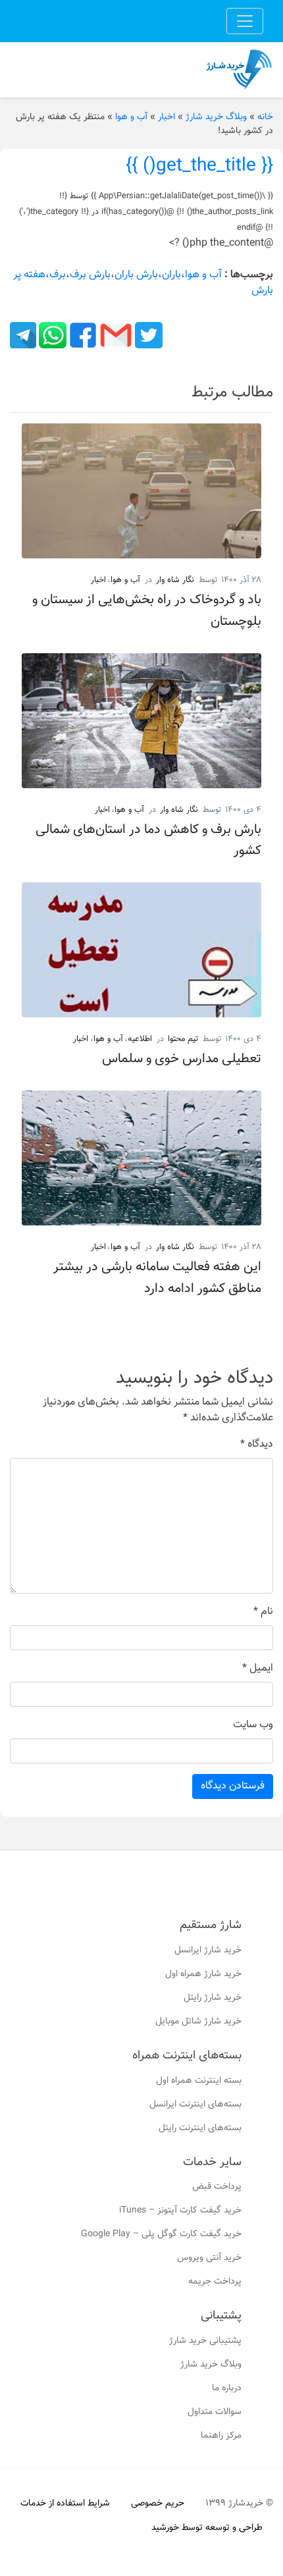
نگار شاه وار (175, 580)
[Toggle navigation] (245, 21)
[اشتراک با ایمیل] (115, 335)
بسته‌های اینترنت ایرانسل (195, 2105)
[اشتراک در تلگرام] (23, 335)
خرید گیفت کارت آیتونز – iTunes (180, 2211)
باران (171, 275)
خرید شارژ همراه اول (203, 1974)
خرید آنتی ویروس (209, 2258)
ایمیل (258, 1669)
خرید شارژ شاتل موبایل (198, 2022)
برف (58, 275)
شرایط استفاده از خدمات (65, 2504)
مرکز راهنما (221, 2436)
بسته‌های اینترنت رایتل (200, 2128)
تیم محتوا (183, 1039)
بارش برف (90, 275)
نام (263, 1612)
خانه (265, 117)
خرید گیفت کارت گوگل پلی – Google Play (161, 2234)
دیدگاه (257, 1445)
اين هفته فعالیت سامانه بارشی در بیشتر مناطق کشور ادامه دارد (157, 1277)
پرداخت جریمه (215, 2282)
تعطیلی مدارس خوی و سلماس (182, 1059)
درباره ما (227, 2388)
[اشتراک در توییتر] (147, 335)
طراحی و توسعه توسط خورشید (207, 2528)
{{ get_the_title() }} (199, 166)
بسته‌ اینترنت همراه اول (199, 2081)
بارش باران (136, 275)
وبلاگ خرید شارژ (216, 117)
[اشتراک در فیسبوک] (82, 335)
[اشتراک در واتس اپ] (51, 335)
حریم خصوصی (158, 2504)
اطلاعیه (140, 1039)
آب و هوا (131, 117)
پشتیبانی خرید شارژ (205, 2341)
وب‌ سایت (253, 1725)
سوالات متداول (215, 2412)
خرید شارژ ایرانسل (208, 1950)
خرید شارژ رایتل (213, 1998)
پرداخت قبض (217, 2187)
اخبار (167, 117)
